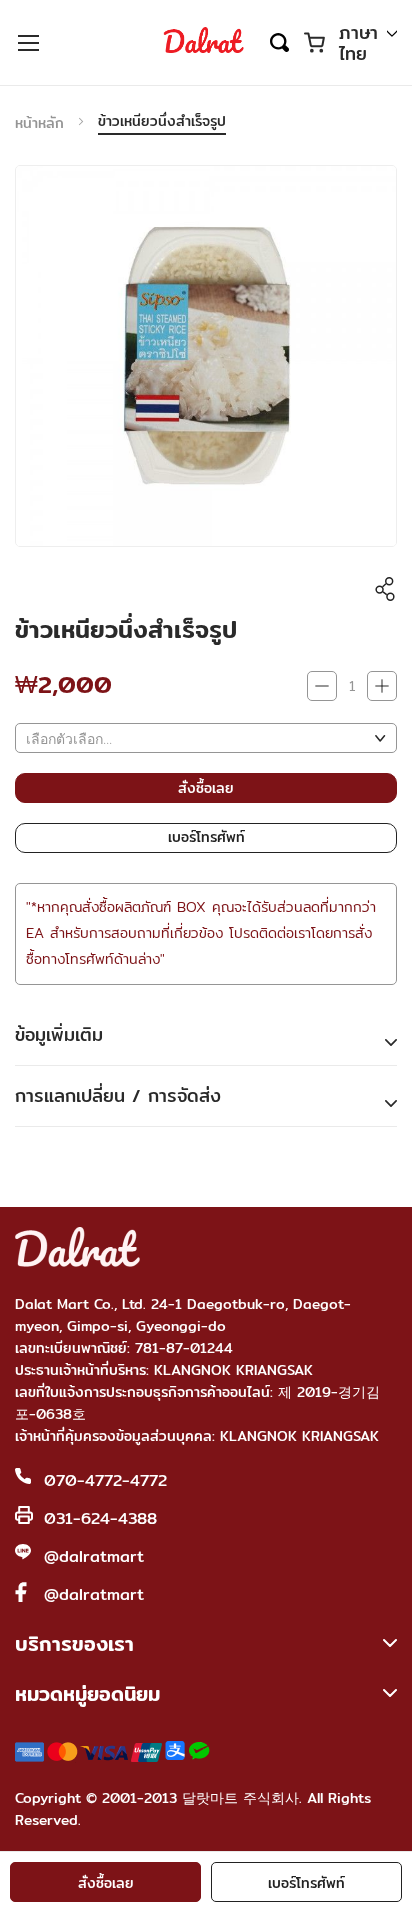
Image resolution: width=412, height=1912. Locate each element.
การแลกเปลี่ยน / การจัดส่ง (118, 1095)
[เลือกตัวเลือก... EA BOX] (206, 738)
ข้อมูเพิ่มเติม (59, 1034)
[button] (368, 44)
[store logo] (204, 42)
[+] (382, 686)
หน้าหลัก (39, 123)
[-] (322, 686)
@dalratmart (94, 1556)
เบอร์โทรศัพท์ (306, 1883)
